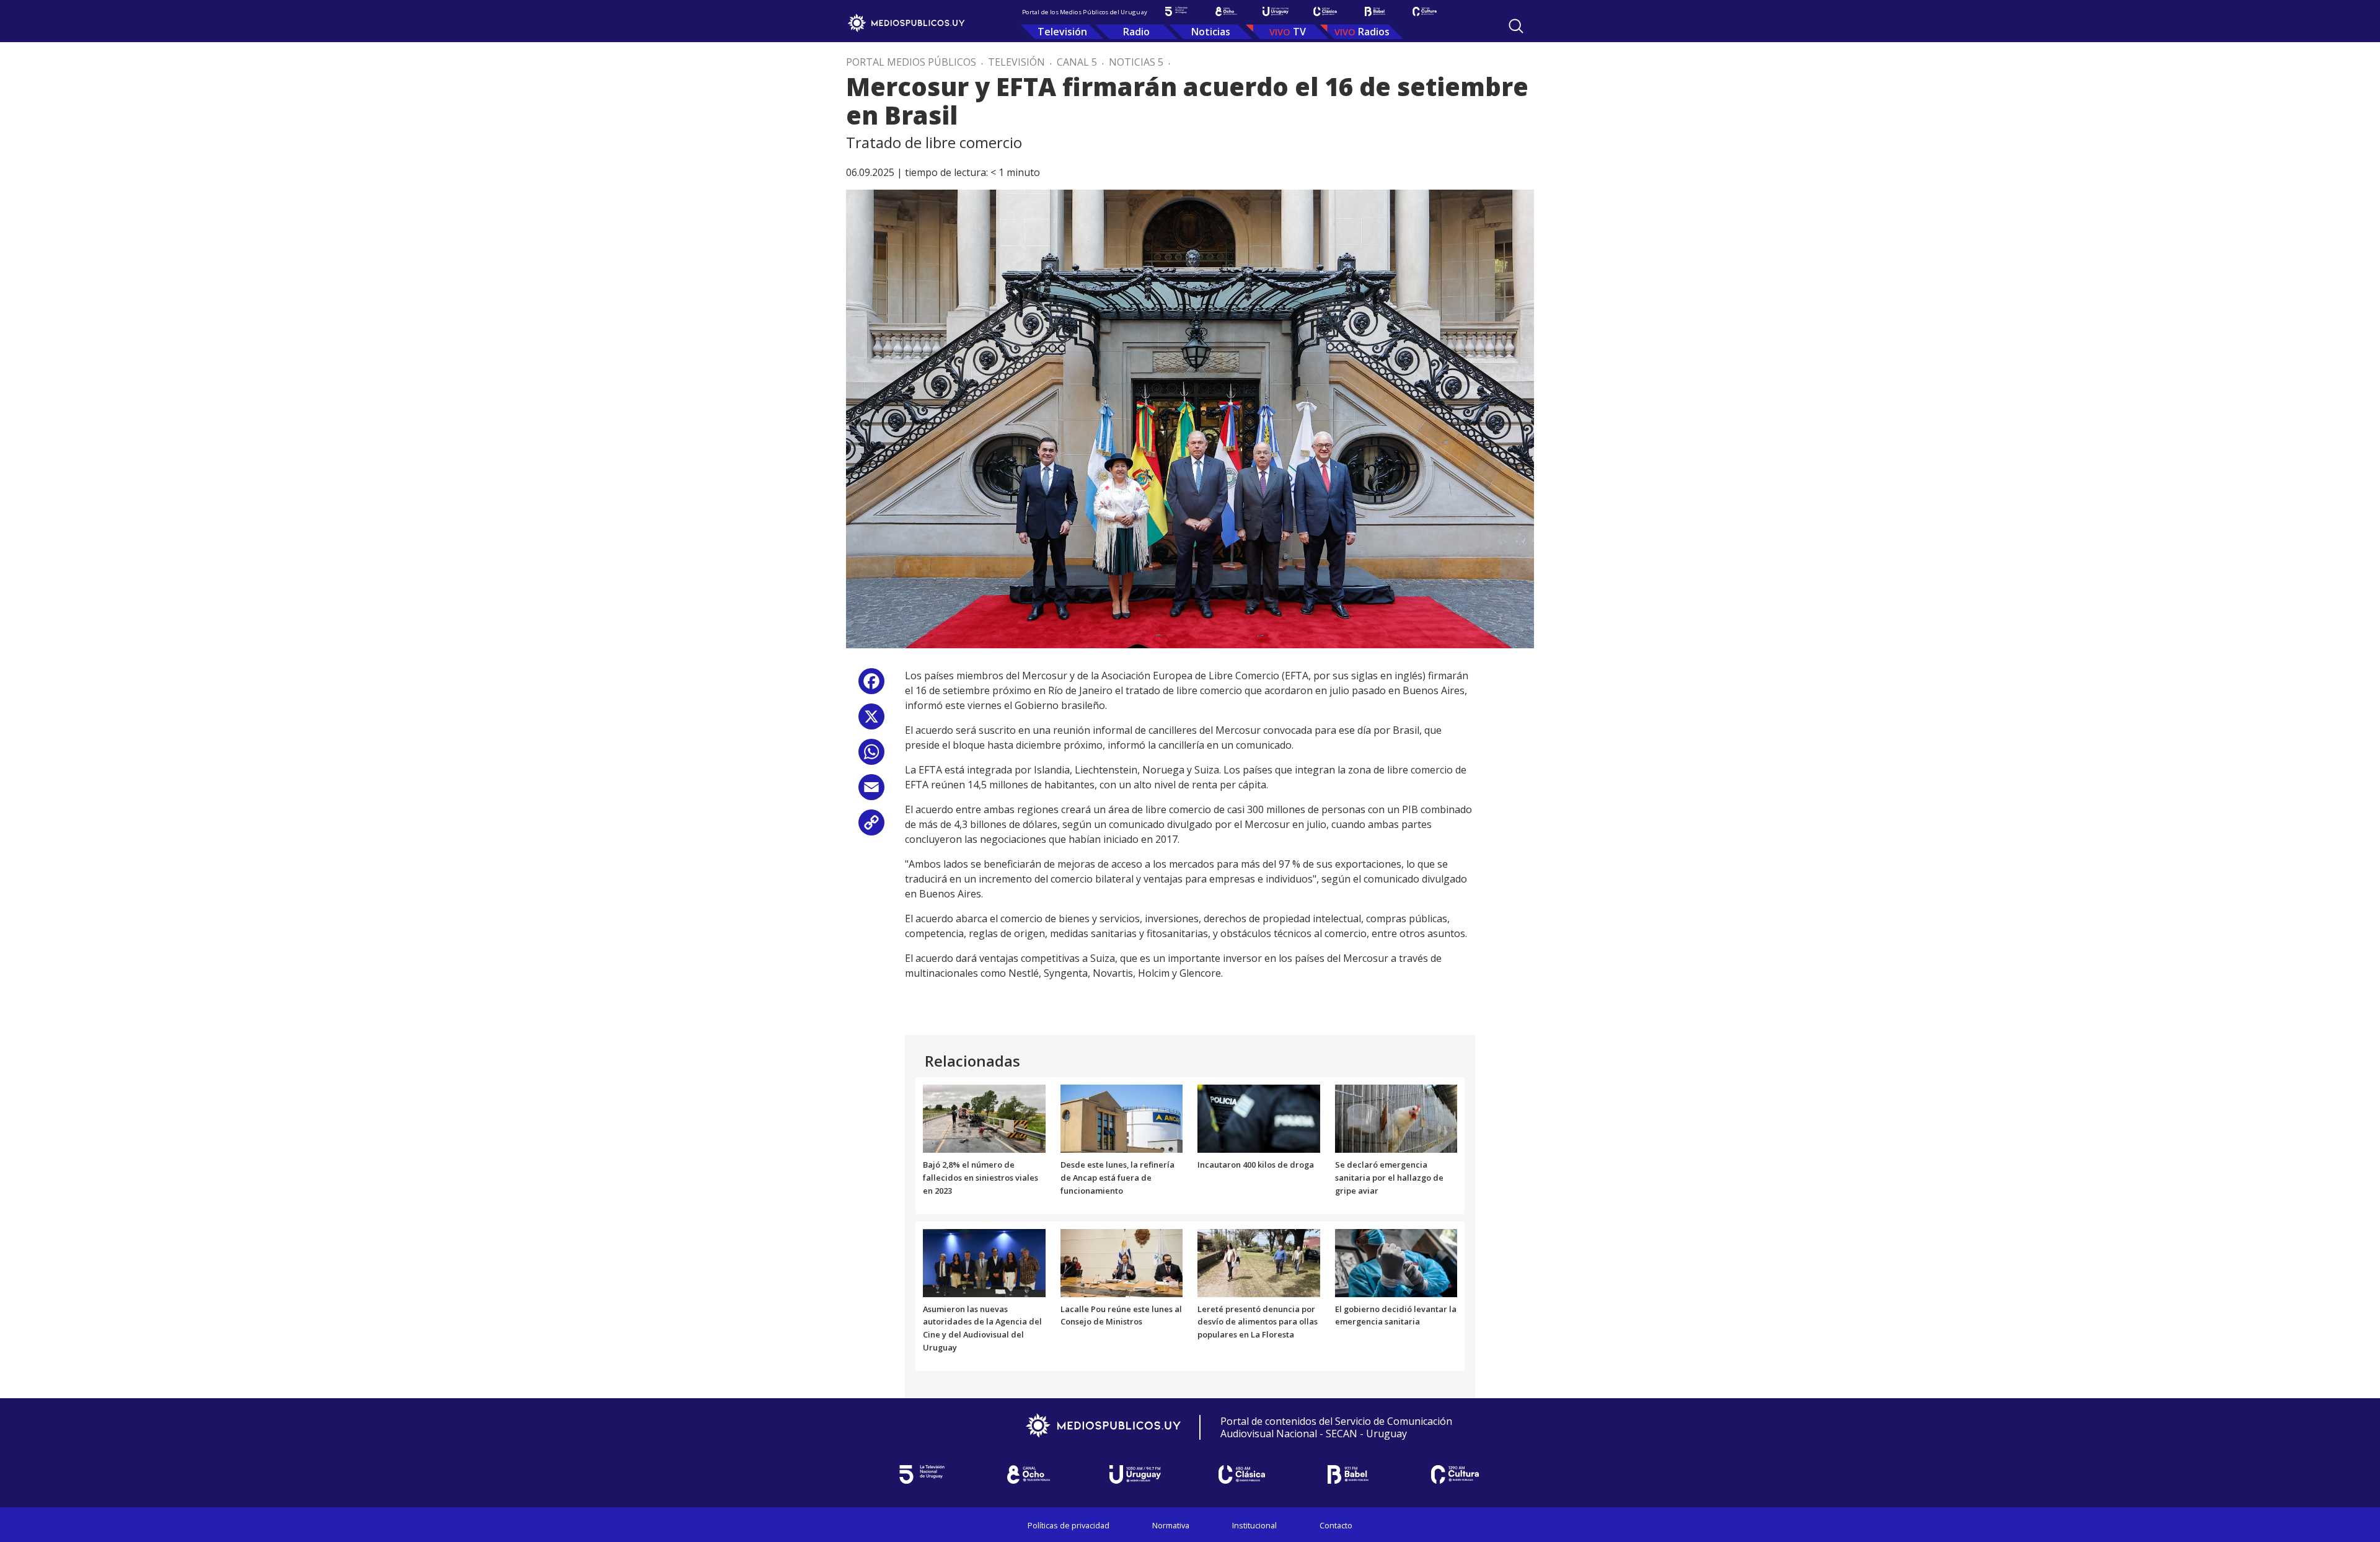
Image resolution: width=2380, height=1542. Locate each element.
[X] (871, 721)
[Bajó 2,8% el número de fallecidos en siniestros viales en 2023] (984, 1118)
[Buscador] (1516, 26)
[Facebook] (871, 686)
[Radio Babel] (1375, 11)
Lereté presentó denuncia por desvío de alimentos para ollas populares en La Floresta (1258, 1322)
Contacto (1336, 1525)
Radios (1374, 32)
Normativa (1171, 1525)
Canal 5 (1077, 62)
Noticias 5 (1136, 62)
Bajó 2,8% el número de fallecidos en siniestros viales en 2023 (981, 1178)
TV (1299, 32)
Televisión (1062, 32)
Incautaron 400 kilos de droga (1256, 1165)
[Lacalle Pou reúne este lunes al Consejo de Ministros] (1122, 1262)
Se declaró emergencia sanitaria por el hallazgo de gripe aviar (1389, 1178)
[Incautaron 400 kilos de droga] (1259, 1118)
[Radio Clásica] (1325, 11)
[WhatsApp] (871, 756)
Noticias (1211, 32)
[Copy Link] (871, 827)
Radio (1136, 32)
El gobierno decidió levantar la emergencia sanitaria (1396, 1315)
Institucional (1254, 1525)
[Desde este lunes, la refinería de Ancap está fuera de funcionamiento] (1122, 1118)
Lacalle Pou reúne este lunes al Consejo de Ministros (1121, 1315)
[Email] (871, 792)
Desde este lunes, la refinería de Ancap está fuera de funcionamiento (1117, 1178)
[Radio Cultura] (1424, 11)
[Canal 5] (1176, 11)
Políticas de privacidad (1069, 1525)
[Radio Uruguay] (1276, 11)
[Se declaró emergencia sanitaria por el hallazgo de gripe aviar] (1396, 1118)
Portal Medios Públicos (911, 62)
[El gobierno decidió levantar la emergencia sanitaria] (1396, 1262)
